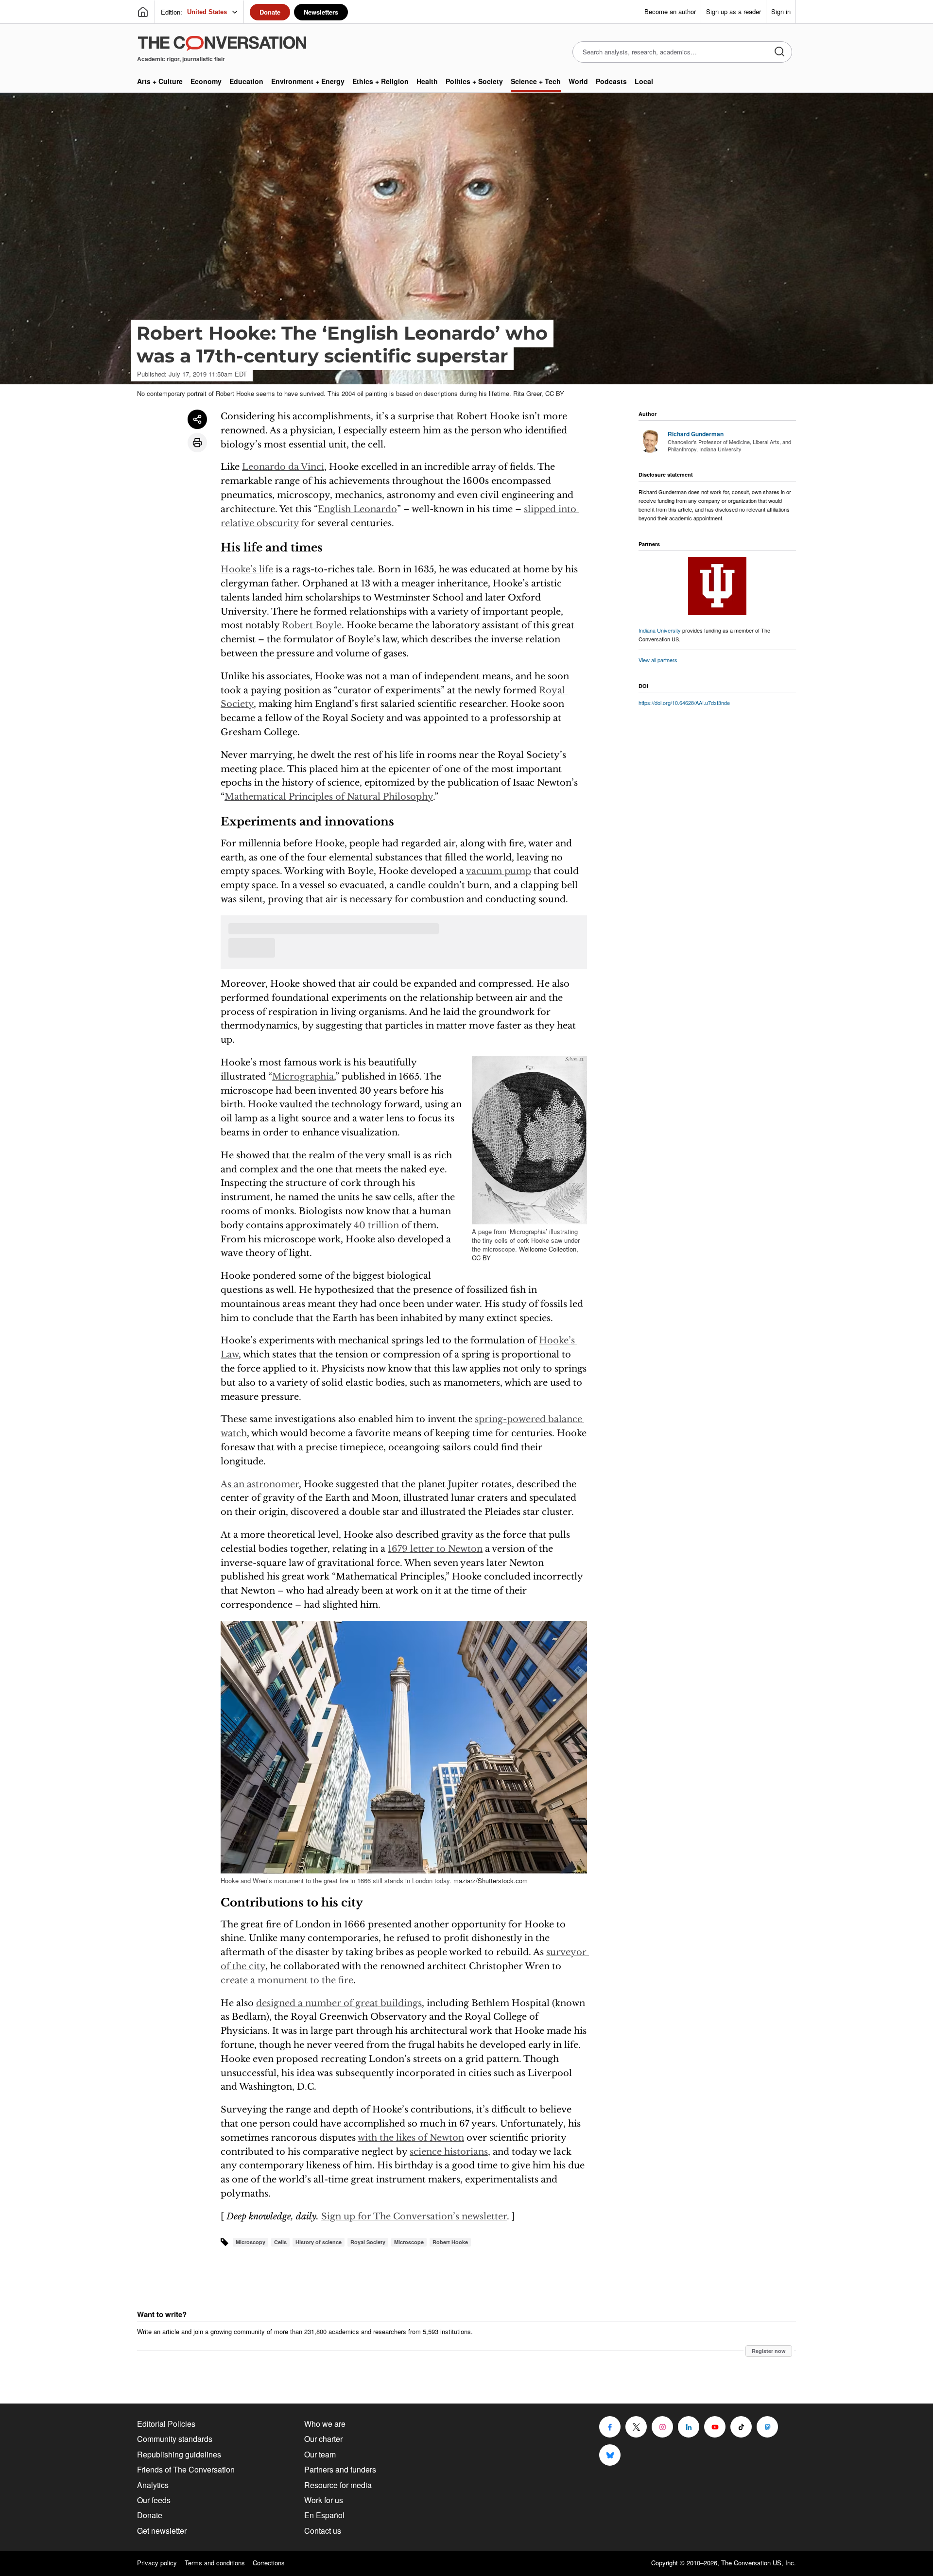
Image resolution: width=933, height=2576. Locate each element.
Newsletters (321, 12)
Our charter (323, 2439)
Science (536, 81)
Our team (320, 2454)
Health (427, 81)
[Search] (779, 52)
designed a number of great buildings (339, 2003)
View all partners (658, 660)
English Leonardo (357, 509)
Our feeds (154, 2500)
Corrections (269, 2563)
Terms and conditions (215, 2563)
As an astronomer (260, 1484)
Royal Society (368, 2242)
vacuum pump (499, 871)
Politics (474, 81)
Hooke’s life (247, 569)
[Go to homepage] (143, 12)
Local (644, 81)
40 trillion (376, 1225)
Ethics (380, 81)
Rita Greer (527, 393)
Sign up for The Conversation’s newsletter (414, 2216)
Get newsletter (162, 2531)
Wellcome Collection (548, 1249)
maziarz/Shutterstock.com (491, 1880)
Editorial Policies (166, 2424)
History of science (319, 2242)
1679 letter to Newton (435, 1549)
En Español (324, 2515)
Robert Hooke (450, 2242)
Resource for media (338, 2485)
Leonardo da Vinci (283, 467)
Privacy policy (157, 2563)
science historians (449, 2152)
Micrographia (303, 1077)
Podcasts (611, 81)
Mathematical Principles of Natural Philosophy (329, 797)
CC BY (555, 393)
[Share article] (197, 419)
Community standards (175, 2439)
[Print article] (197, 443)
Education (246, 81)
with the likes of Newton (411, 2138)
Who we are (325, 2424)
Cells (280, 2242)
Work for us (324, 2500)
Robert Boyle (312, 625)
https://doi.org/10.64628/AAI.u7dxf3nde (684, 703)
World (578, 81)
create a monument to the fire (287, 1980)
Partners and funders (340, 2469)
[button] (529, 1140)
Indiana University (660, 630)
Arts (160, 81)
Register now (769, 2351)
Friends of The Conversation (186, 2469)
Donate (270, 12)
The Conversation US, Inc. (759, 2563)
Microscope (409, 2242)
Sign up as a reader (734, 11)
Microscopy (251, 2242)
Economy (206, 81)
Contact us (323, 2531)
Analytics (153, 2485)
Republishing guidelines (179, 2454)
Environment (308, 81)
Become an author (670, 11)
